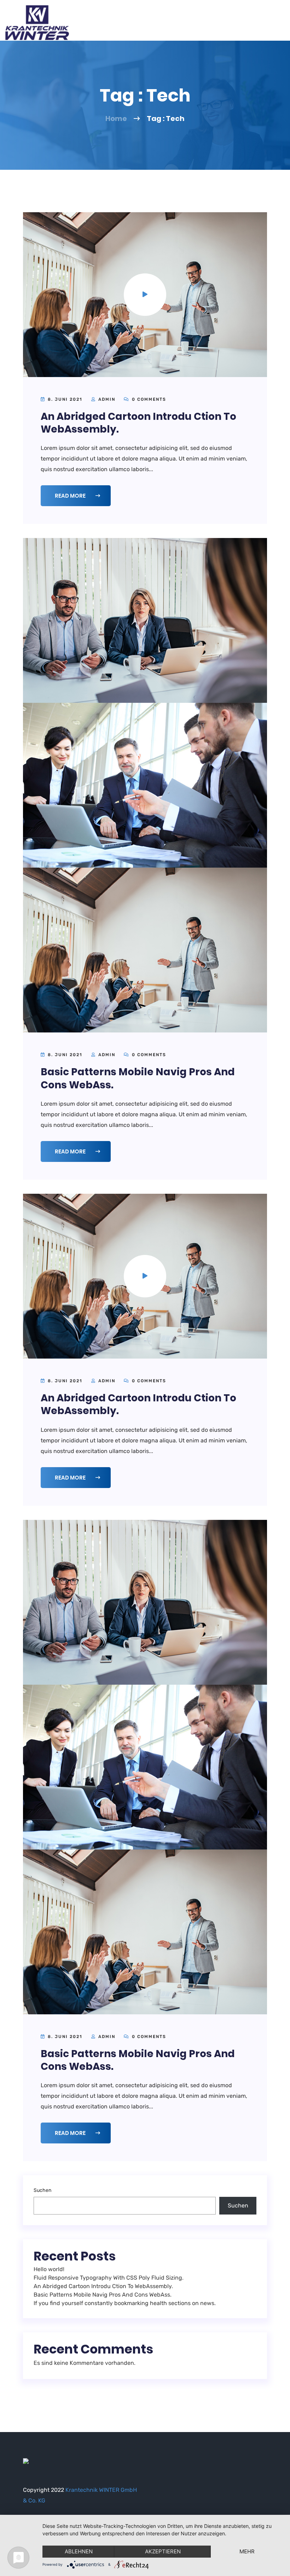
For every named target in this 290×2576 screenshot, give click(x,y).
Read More (71, 496)
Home (116, 118)
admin (107, 399)
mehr (247, 2551)
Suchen (42, 2190)
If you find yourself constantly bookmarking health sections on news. (125, 2303)
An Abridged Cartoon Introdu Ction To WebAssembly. (138, 423)
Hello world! (49, 2269)
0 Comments (148, 399)
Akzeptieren (163, 2551)
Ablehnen (79, 2551)
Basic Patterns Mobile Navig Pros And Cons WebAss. (138, 1078)
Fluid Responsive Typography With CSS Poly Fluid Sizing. (109, 2278)
